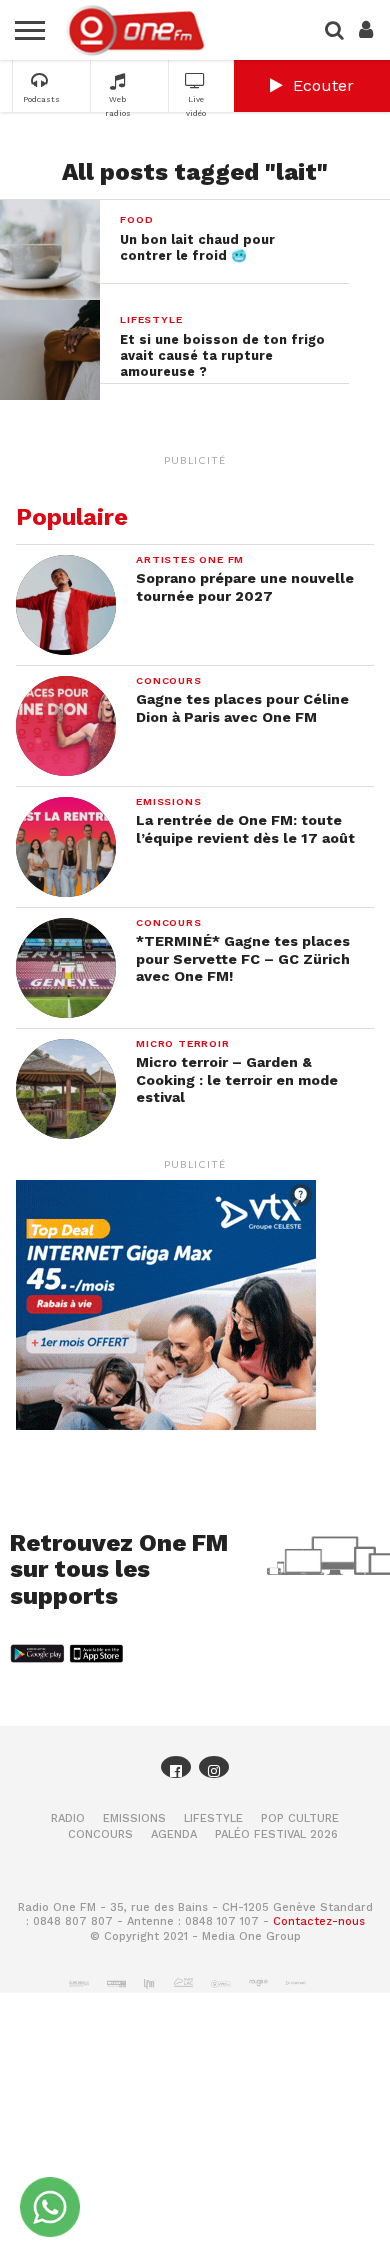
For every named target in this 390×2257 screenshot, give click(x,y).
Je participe (195, 1169)
